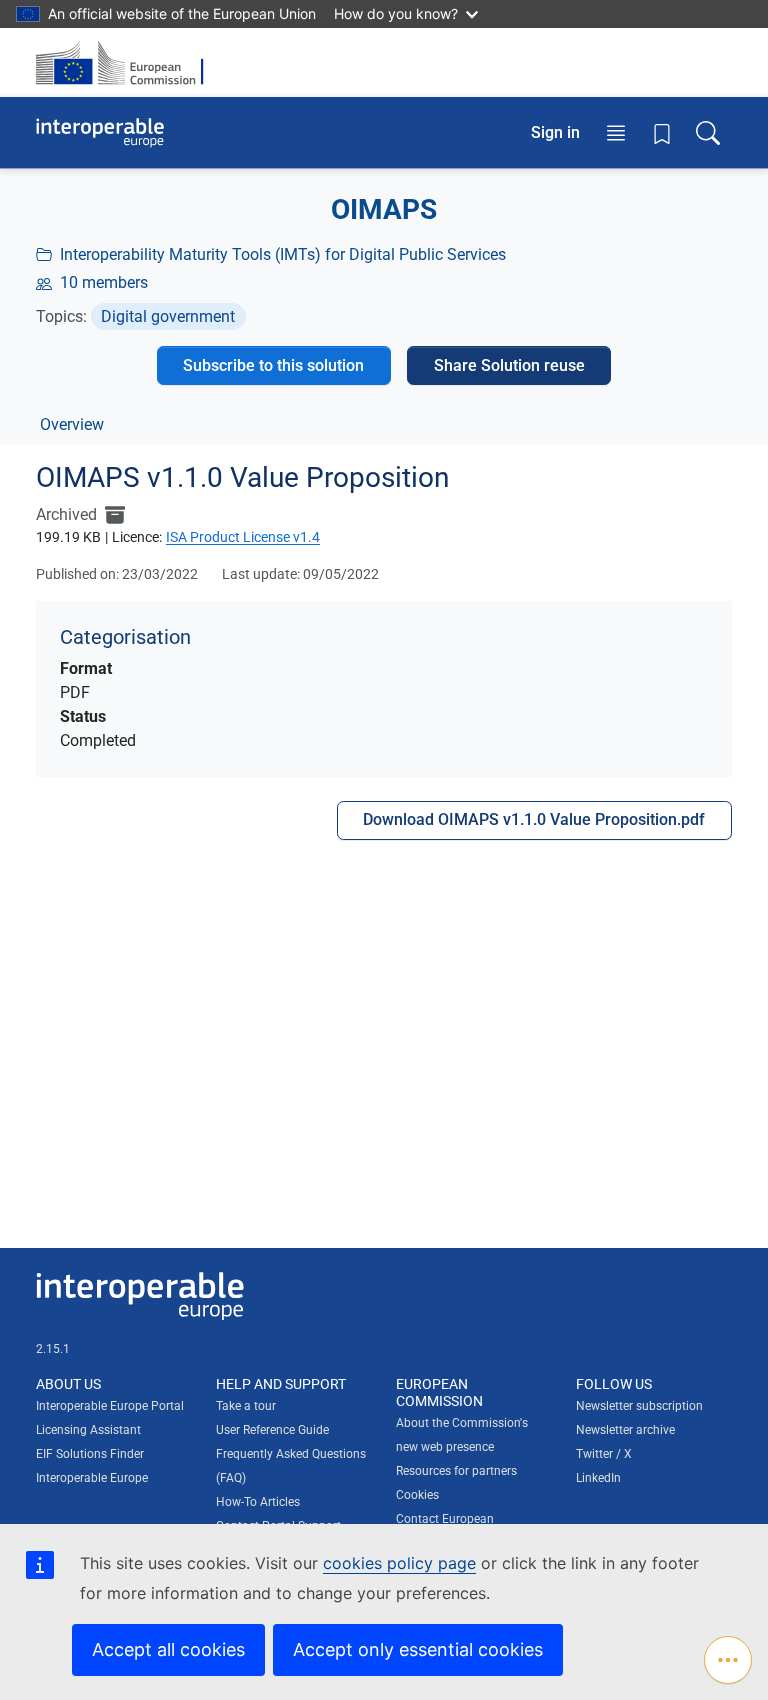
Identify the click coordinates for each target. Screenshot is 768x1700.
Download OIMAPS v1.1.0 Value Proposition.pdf (534, 819)
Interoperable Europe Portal (110, 1406)
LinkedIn (598, 1478)
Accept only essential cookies (418, 1649)
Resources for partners (456, 1471)
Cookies (417, 1495)
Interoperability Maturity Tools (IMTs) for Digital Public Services (283, 254)
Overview (72, 424)
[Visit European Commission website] (126, 62)
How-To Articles (258, 1502)
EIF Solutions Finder (90, 1454)
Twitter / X (604, 1454)
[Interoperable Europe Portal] (100, 133)
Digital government (168, 316)
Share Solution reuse (509, 365)
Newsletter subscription (639, 1406)
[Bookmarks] (662, 133)
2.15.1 (53, 1349)
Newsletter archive (625, 1430)
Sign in (555, 132)
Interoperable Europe (92, 1478)
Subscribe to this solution (273, 365)
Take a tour (246, 1406)
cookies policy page (399, 1563)
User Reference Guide (272, 1430)
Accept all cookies (168, 1649)
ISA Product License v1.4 (243, 537)
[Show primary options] (728, 1660)
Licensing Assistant (88, 1430)
